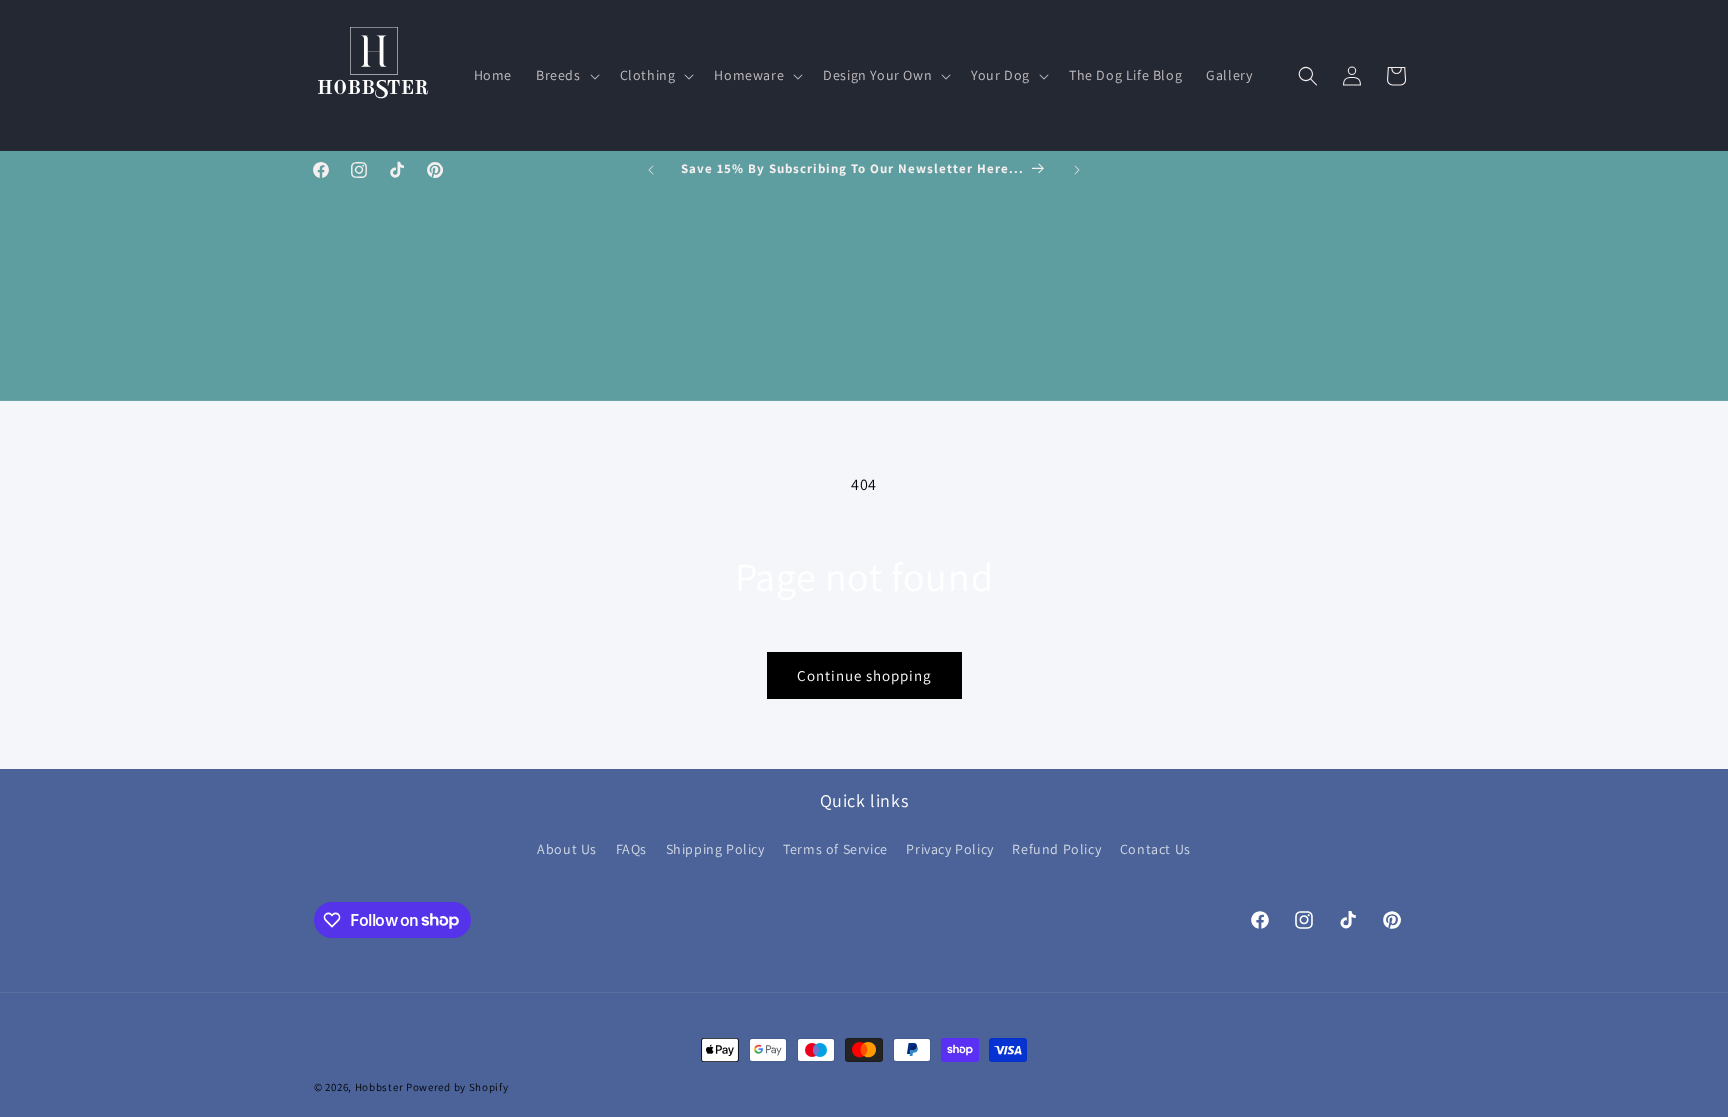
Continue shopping (864, 675)
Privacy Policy (949, 849)
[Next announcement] (1077, 170)
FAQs (631, 849)
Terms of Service (835, 849)
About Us (567, 849)
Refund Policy (1056, 849)
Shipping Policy (715, 849)
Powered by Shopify (457, 1087)
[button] (566, 75)
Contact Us (1155, 849)
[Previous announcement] (651, 170)
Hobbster (379, 1087)
